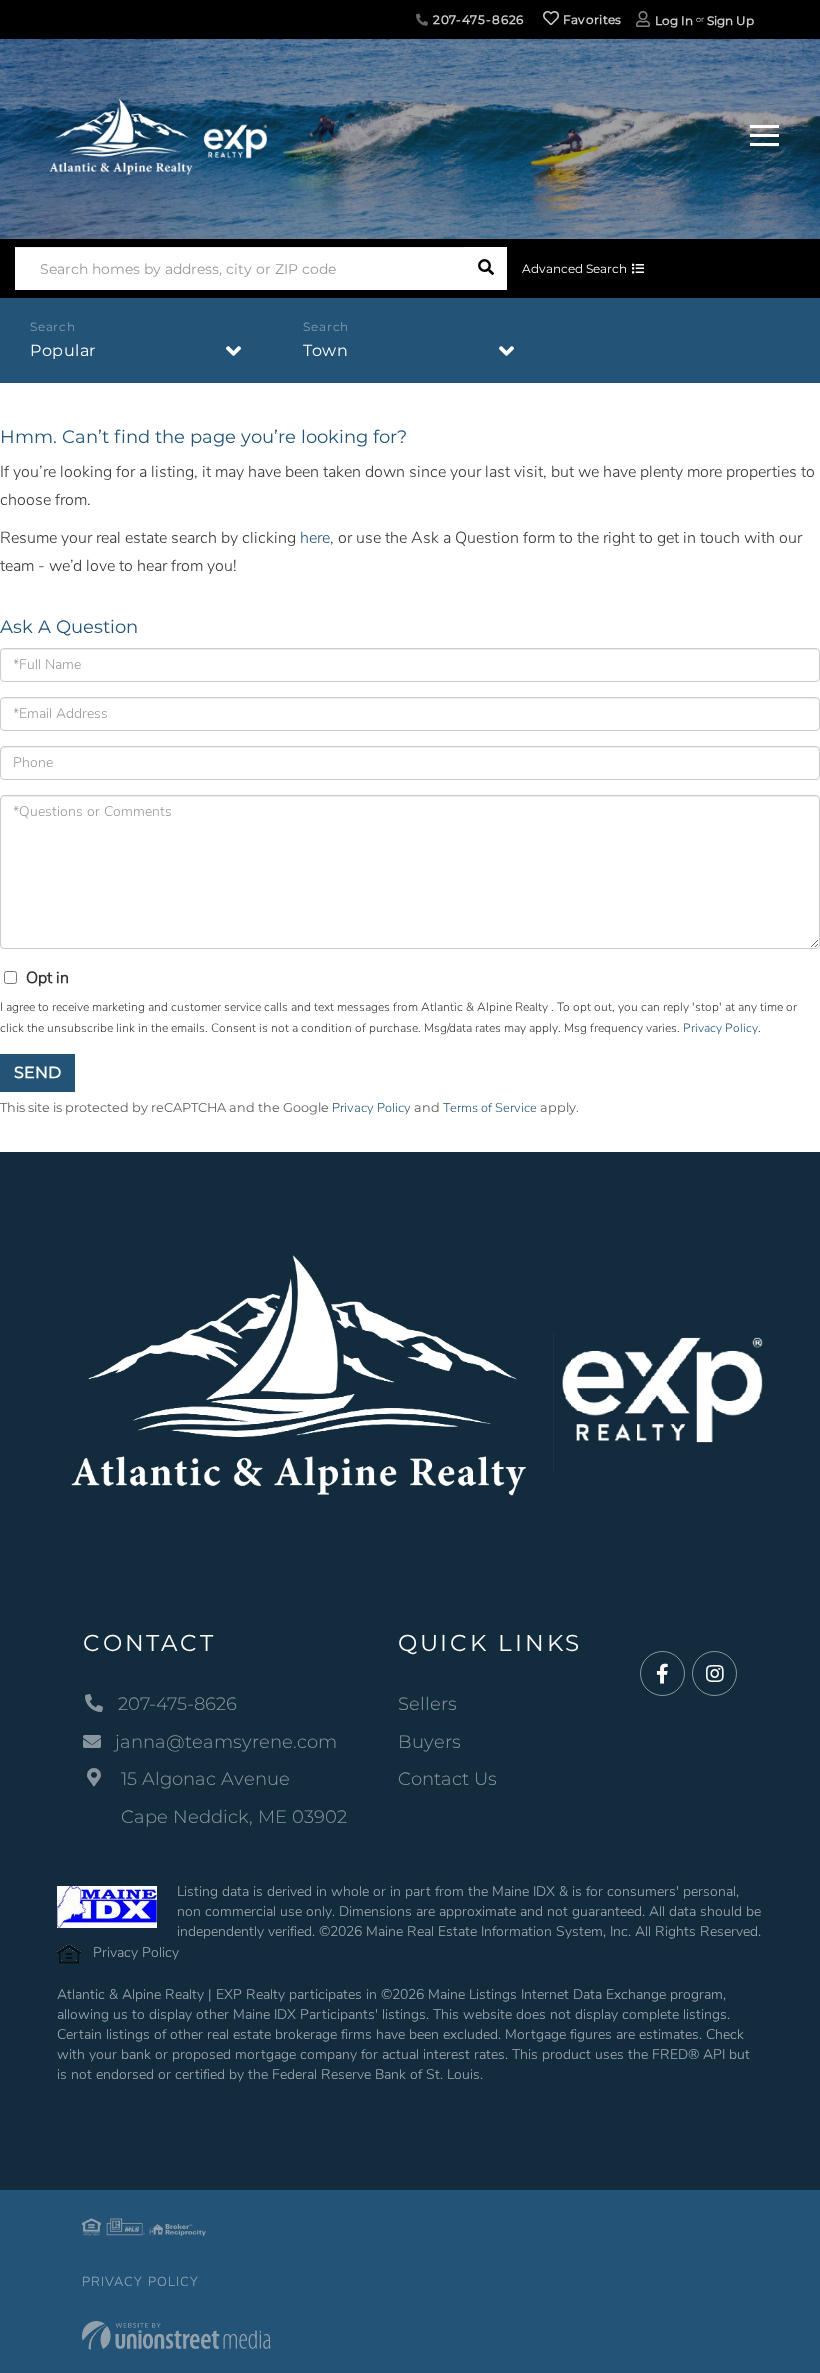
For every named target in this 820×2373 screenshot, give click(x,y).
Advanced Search (574, 268)
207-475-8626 (476, 19)
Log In (674, 20)
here (315, 538)
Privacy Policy (720, 1028)
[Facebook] (662, 1674)
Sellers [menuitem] (427, 1704)
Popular (63, 350)
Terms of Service (490, 1108)
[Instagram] (714, 1674)
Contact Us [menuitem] (447, 1779)
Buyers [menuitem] (429, 1742)
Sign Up (730, 20)
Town (325, 350)
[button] (485, 268)
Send (37, 1072)
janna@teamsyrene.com (226, 1742)
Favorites (591, 19)
